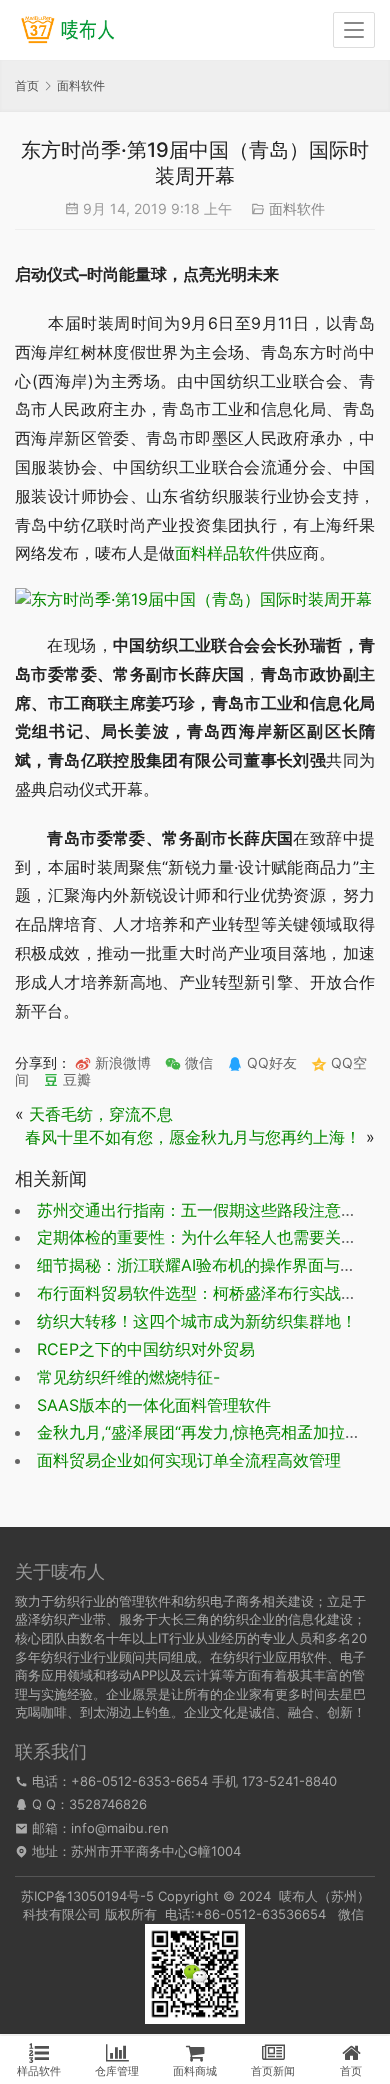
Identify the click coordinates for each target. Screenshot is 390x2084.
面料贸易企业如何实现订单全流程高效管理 (189, 1460)
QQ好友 (270, 1062)
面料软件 (297, 208)
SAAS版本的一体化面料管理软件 (154, 1405)
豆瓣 (75, 1079)
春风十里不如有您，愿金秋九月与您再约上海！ (193, 1137)
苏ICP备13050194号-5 (87, 1896)
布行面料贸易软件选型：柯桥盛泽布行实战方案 (205, 1293)
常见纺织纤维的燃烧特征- (128, 1377)
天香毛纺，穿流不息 (101, 1114)
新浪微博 (121, 1062)
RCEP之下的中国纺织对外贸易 (146, 1349)
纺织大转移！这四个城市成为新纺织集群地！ (197, 1321)
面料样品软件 (223, 553)
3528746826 (108, 1804)
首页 (27, 85)
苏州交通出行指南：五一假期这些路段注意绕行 (205, 1210)
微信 (189, 1062)
